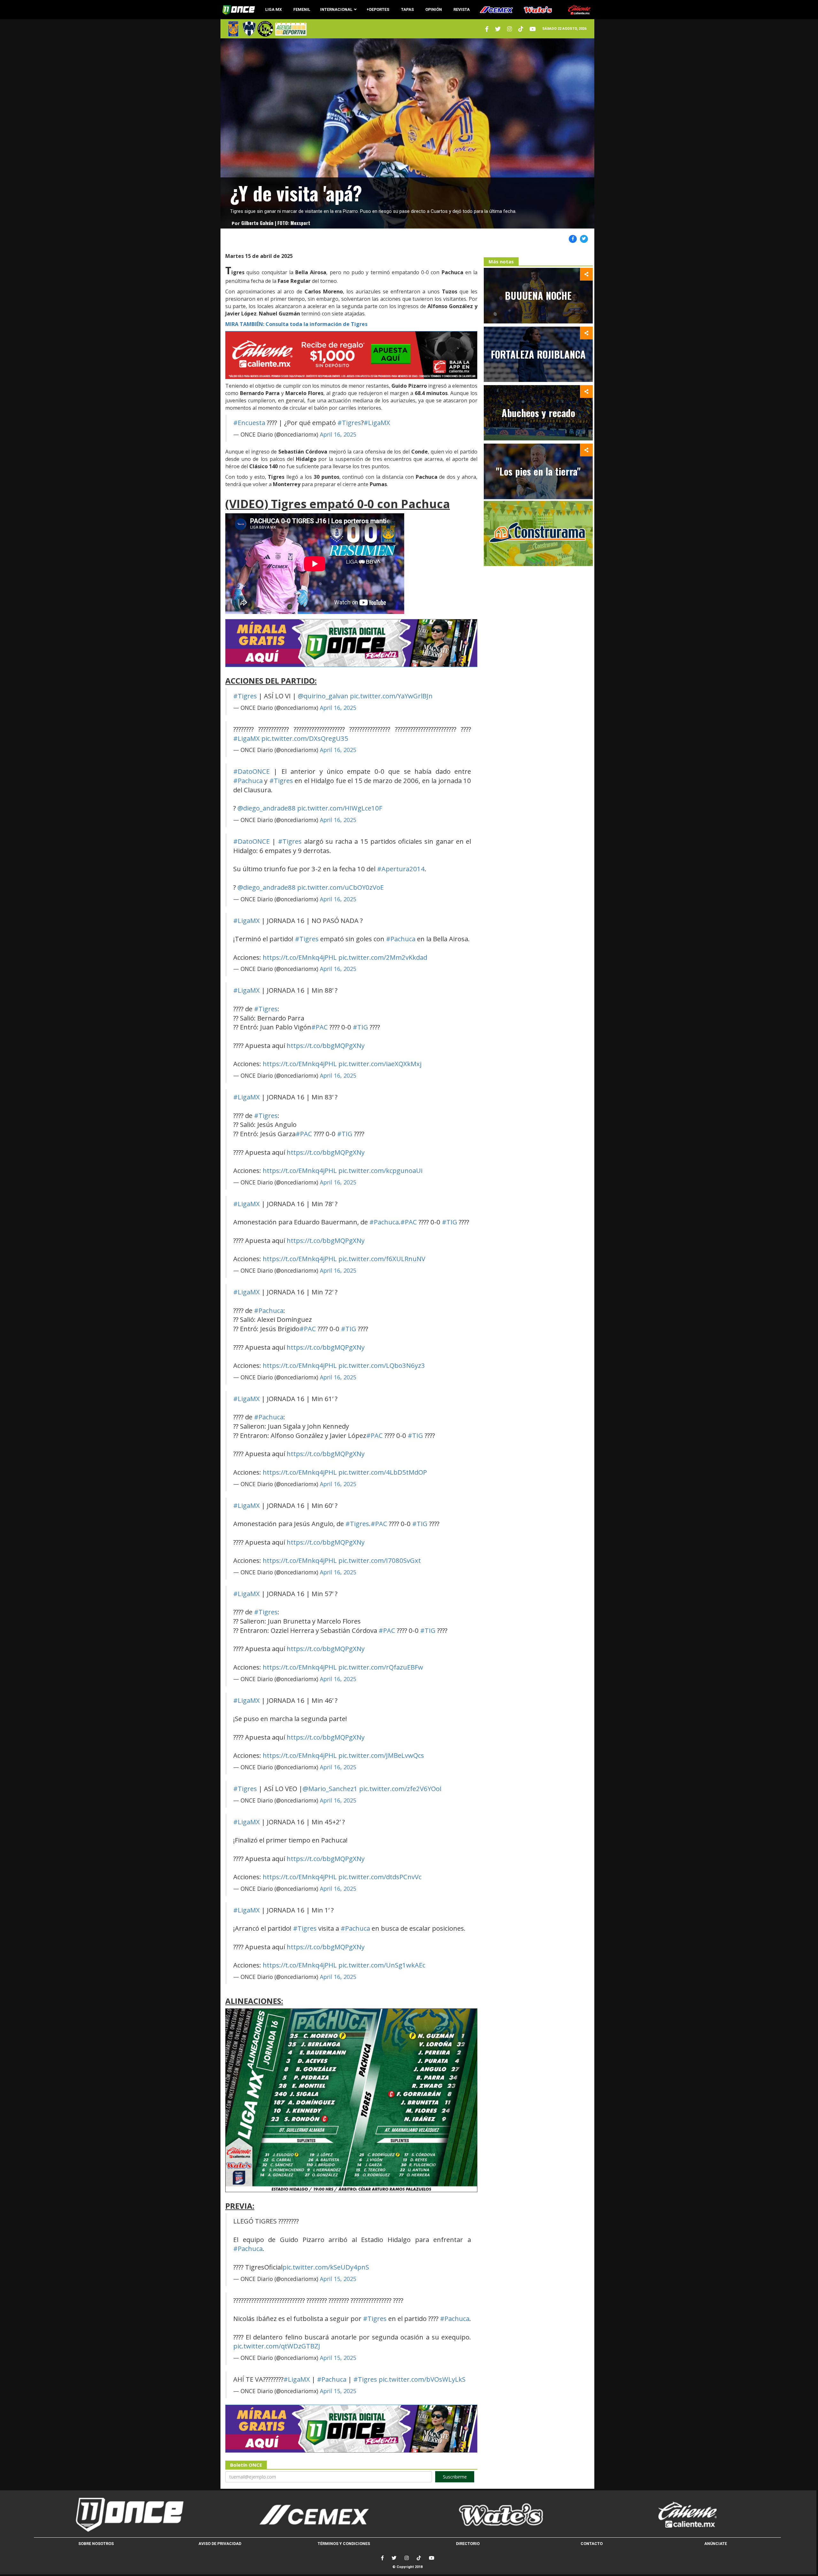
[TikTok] (419, 2558)
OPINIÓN (434, 9)
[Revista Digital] (290, 29)
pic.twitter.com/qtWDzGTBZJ (277, 2346)
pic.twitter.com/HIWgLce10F (340, 808)
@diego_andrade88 (266, 808)
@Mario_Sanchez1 (330, 1788)
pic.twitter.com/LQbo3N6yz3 (382, 1365)
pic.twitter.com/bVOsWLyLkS (422, 2379)
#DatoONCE (251, 771)
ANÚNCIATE (716, 2544)
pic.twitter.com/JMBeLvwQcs (381, 1755)
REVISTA (462, 9)
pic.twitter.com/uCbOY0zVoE (340, 887)
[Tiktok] (521, 29)
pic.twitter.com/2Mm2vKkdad (383, 957)
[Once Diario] (127, 2515)
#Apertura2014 (401, 869)
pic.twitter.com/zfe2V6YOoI (400, 1788)
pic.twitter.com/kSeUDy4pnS (326, 2267)
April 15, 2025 (338, 2279)
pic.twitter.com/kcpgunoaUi (380, 1170)
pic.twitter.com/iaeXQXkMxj (380, 1064)
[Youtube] (533, 29)
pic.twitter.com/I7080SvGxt (380, 1560)
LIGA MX (274, 9)
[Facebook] (382, 2558)
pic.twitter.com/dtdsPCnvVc (380, 1877)
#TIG (360, 1027)
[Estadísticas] (265, 29)
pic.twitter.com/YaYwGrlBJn (391, 696)
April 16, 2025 (338, 434)
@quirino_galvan (323, 696)
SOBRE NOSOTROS (96, 2544)
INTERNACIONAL (336, 9)
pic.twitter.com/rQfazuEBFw (381, 1667)
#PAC (320, 1027)
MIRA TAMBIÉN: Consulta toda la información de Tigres (296, 324)
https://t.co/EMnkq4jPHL (300, 957)
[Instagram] (509, 29)
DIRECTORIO (468, 2544)
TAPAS (407, 9)
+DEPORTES (378, 9)
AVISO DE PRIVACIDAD (220, 2544)
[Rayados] (249, 29)
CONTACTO (592, 2544)
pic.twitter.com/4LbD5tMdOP (383, 1472)
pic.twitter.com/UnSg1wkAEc (382, 1965)
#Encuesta (249, 423)
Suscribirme (455, 2477)
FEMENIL (302, 9)
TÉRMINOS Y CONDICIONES (344, 2544)
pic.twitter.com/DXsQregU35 (305, 738)
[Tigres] (233, 29)
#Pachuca (248, 780)
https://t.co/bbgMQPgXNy (326, 1045)
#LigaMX (377, 423)
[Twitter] (487, 29)
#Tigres (349, 423)
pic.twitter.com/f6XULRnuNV (382, 1259)
